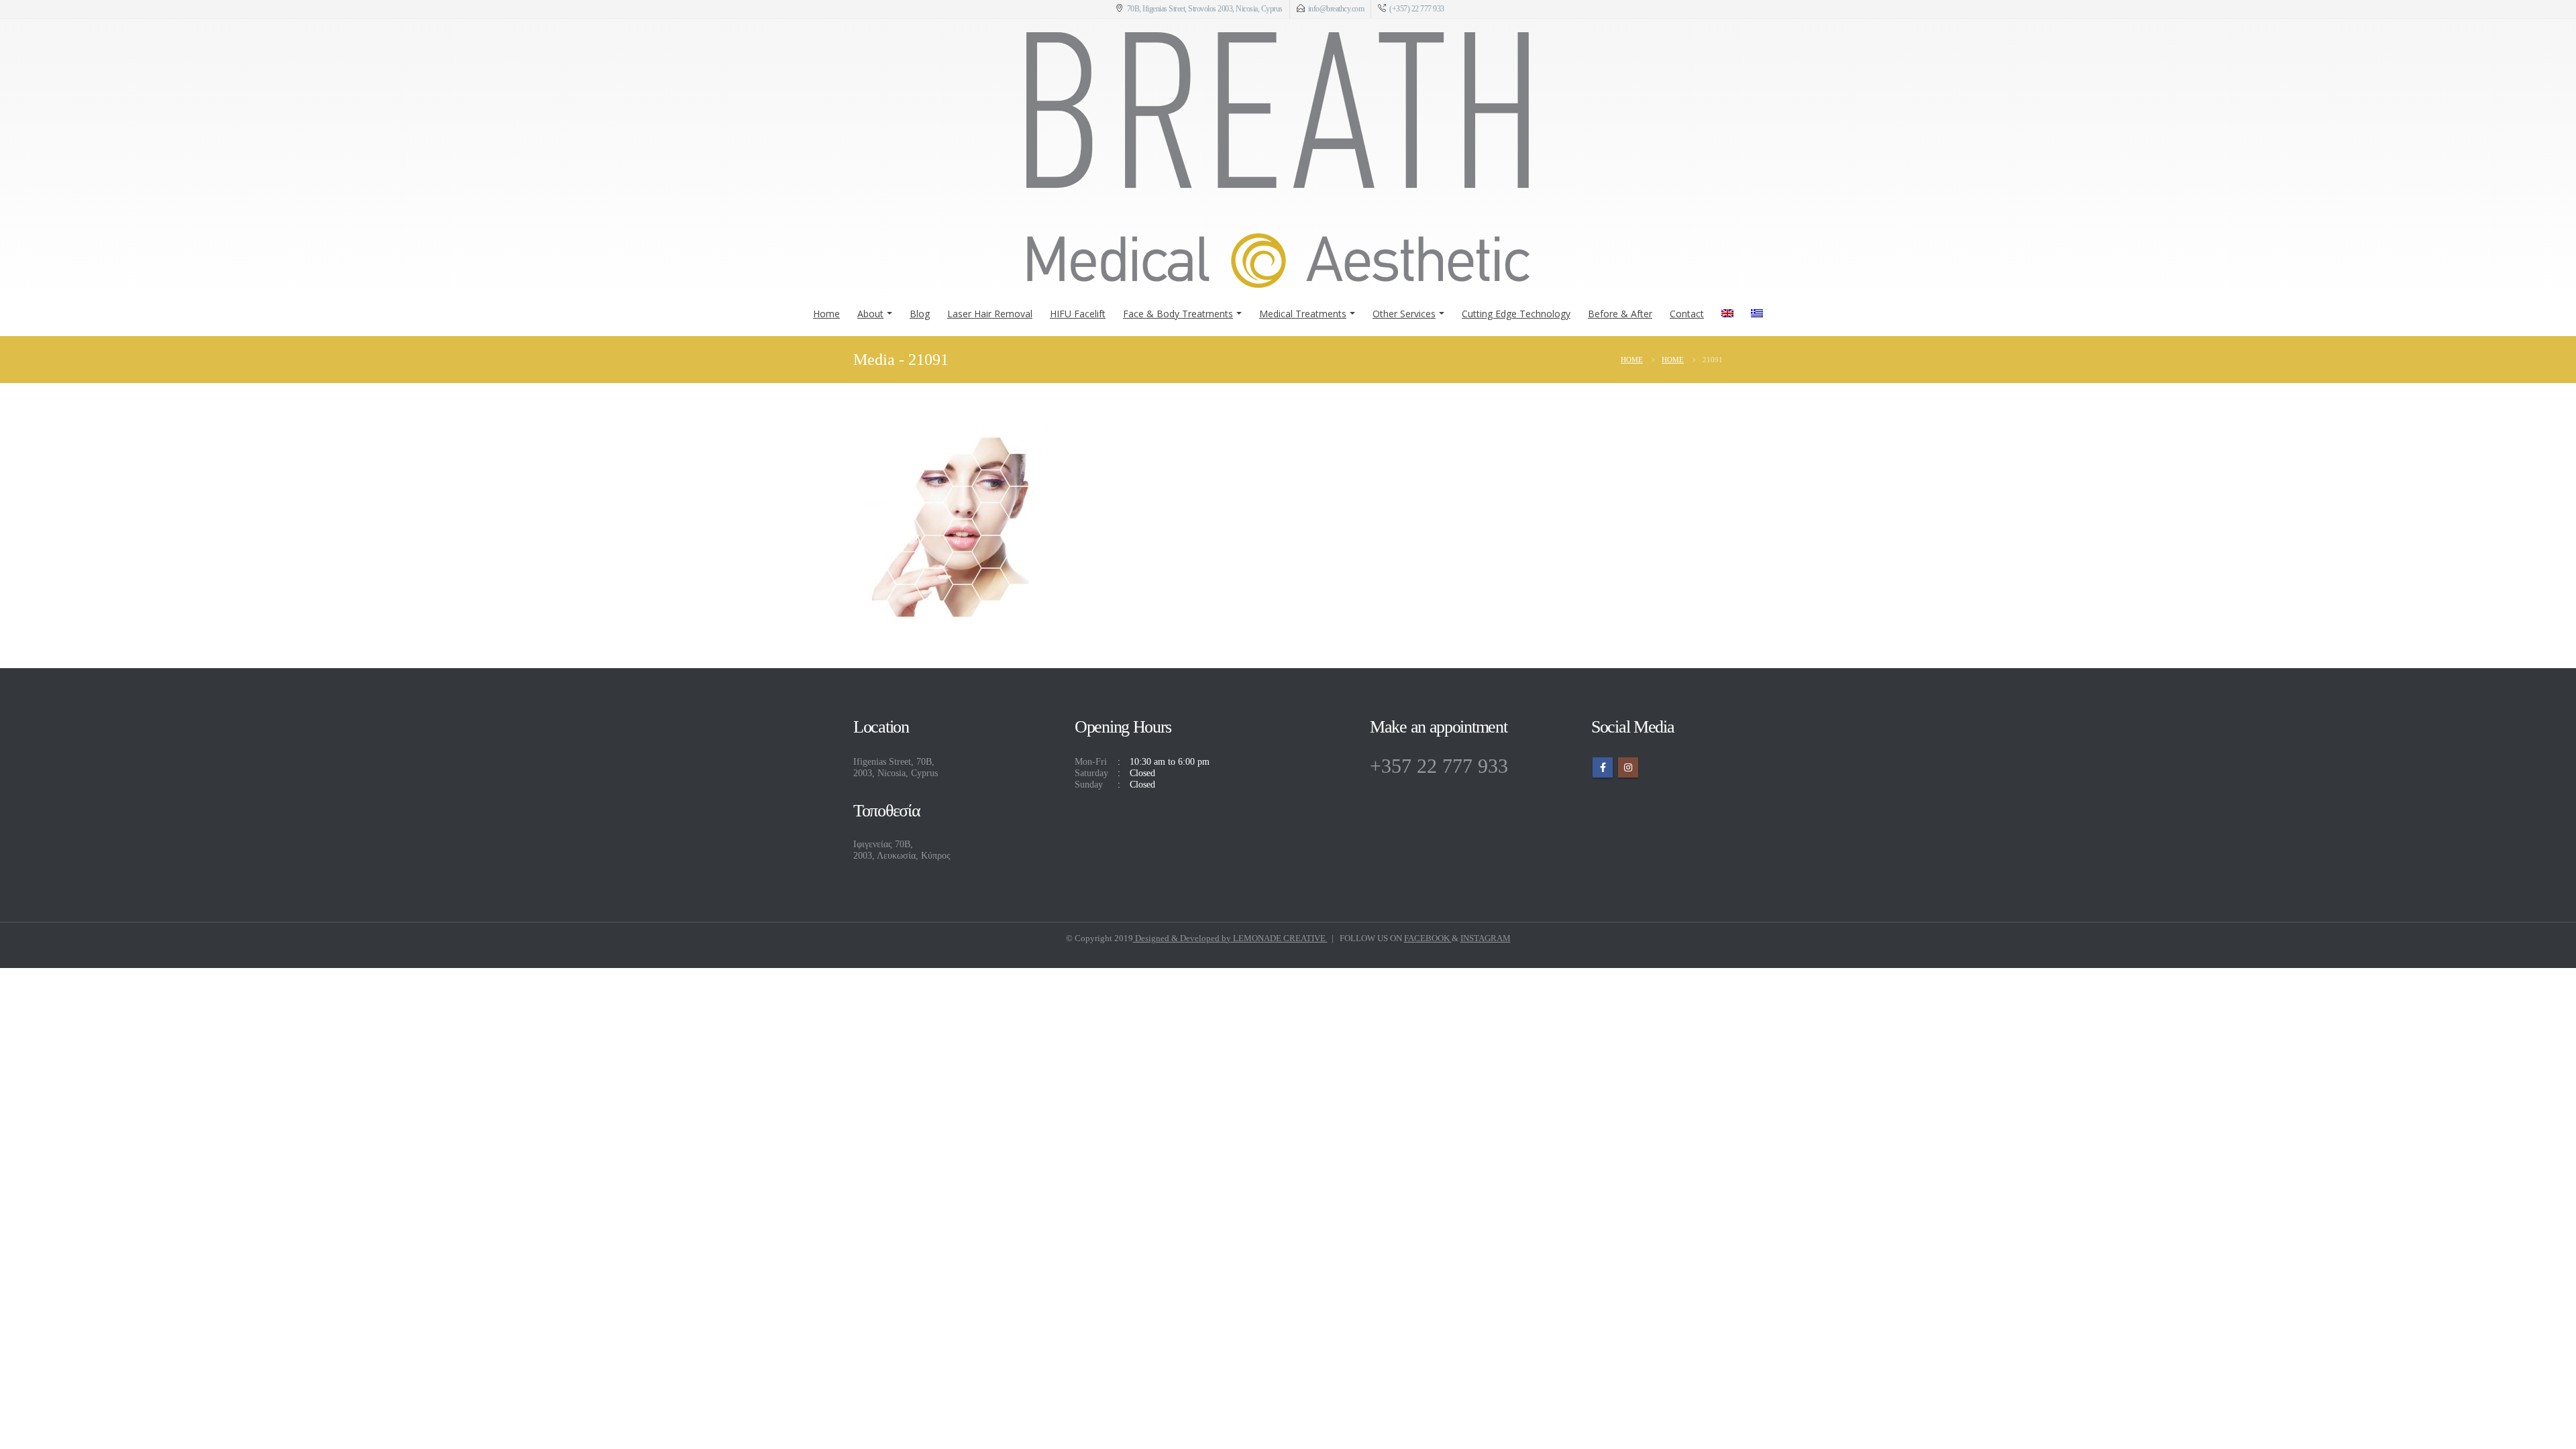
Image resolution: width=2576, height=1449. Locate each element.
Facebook (1603, 767)
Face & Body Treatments (1178, 314)
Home (826, 314)
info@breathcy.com (1336, 9)
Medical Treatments (1303, 314)
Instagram (1628, 767)
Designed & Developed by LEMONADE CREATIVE (1230, 938)
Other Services (1404, 314)
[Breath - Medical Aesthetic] (1278, 160)
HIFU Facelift (1078, 314)
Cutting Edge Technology (1516, 314)
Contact (1687, 314)
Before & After (1620, 314)
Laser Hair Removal (990, 314)
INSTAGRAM (1486, 938)
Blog (920, 314)
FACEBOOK (1428, 938)
